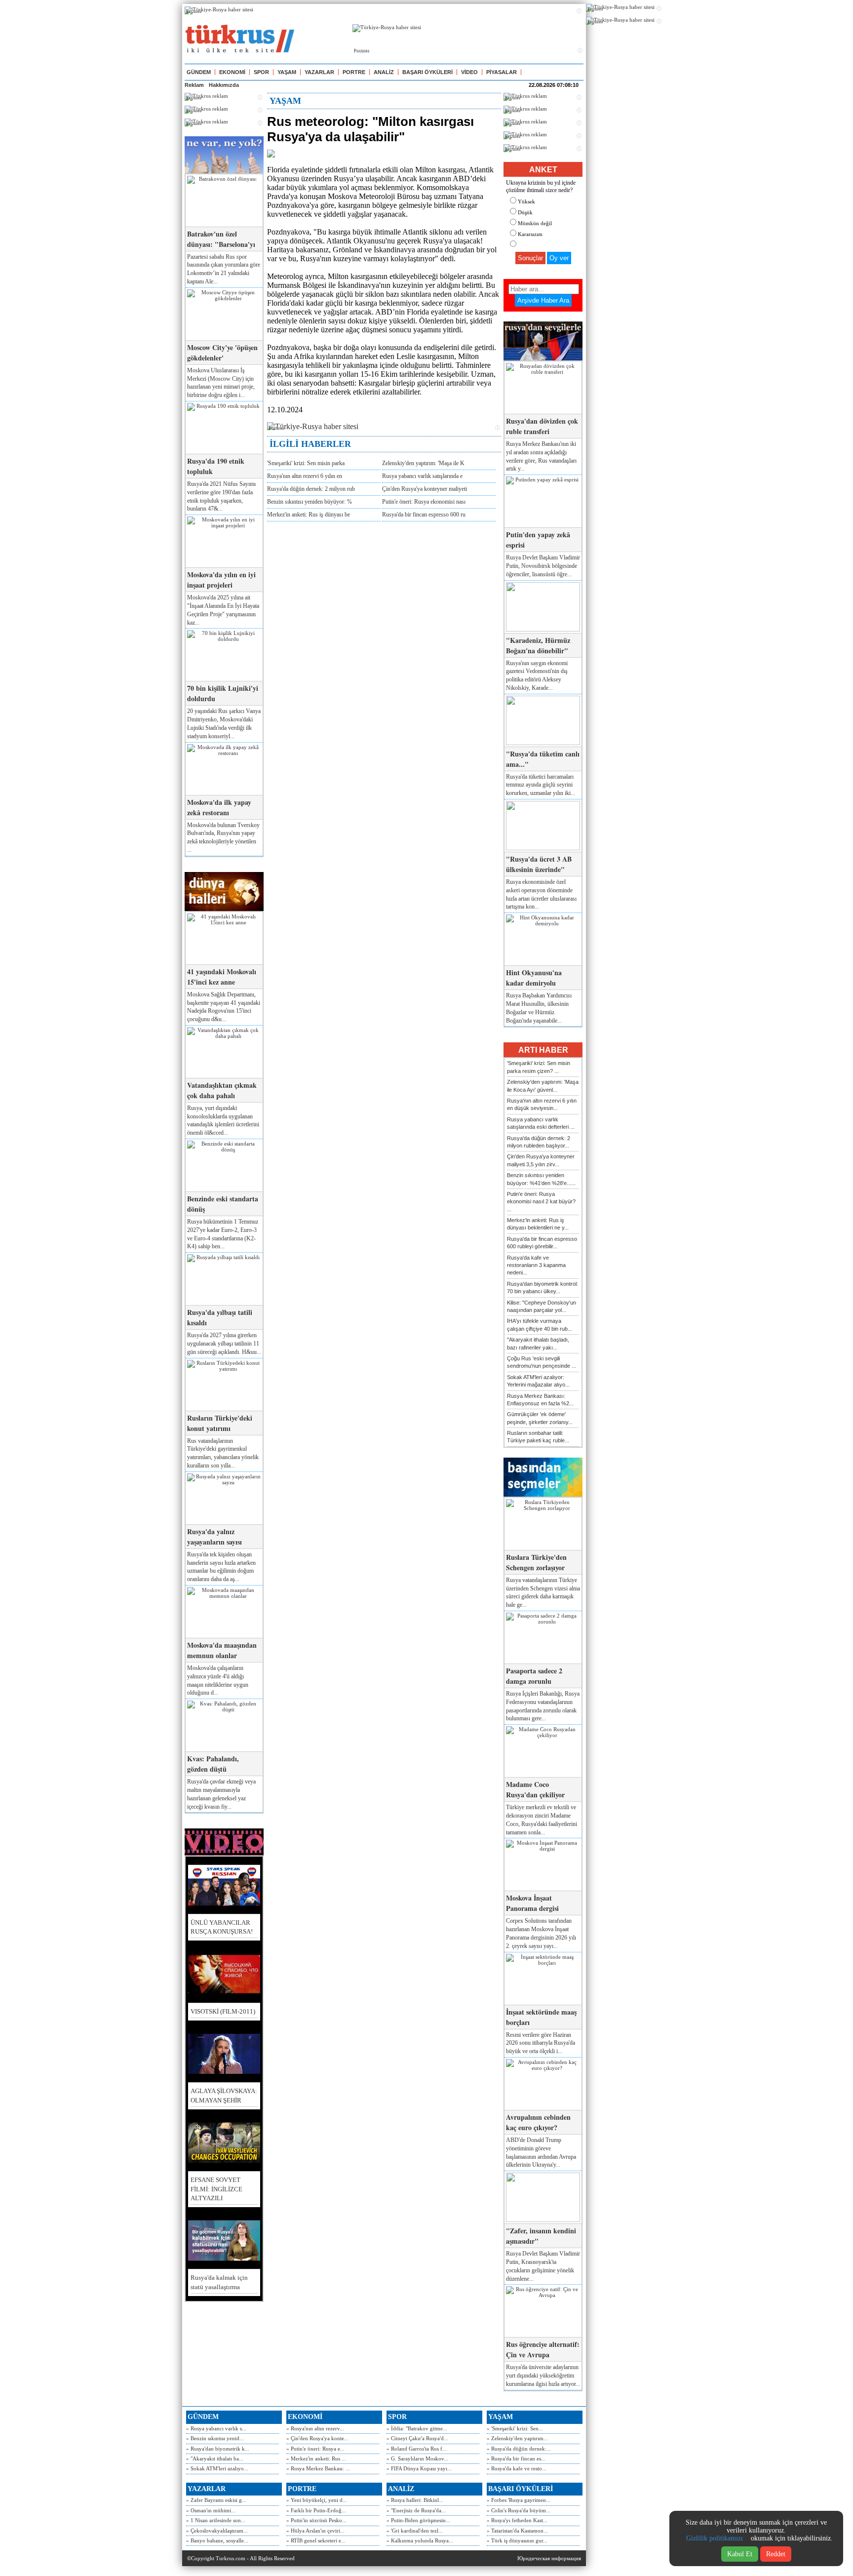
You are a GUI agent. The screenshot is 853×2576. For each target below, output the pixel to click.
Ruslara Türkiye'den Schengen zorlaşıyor (536, 1562)
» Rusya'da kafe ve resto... (517, 2468)
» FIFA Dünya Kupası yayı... (419, 2468)
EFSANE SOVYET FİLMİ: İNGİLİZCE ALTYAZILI (216, 2189)
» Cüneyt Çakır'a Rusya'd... (417, 2438)
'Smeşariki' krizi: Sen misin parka (306, 463)
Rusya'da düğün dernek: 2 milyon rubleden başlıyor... (539, 1142)
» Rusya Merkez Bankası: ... (318, 2468)
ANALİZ (384, 72)
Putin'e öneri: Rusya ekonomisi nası (424, 502)
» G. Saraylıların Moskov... (417, 2458)
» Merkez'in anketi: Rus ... (316, 2458)
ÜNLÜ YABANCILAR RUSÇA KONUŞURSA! (222, 1927)
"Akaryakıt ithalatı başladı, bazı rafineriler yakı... (538, 1343)
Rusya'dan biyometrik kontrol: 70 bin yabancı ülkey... (543, 1288)
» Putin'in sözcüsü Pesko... (316, 2520)
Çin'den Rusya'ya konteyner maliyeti (425, 489)
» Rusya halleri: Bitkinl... (415, 2500)
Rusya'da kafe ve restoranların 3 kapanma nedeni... (536, 1265)
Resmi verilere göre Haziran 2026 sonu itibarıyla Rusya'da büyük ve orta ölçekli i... (541, 2043)
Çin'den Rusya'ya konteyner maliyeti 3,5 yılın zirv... (541, 1160)
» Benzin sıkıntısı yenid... (215, 2438)
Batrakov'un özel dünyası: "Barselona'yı (221, 239)
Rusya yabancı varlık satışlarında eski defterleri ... (541, 1123)
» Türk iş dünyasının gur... (517, 2540)
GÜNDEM (199, 72)
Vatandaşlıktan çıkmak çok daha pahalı (222, 1090)
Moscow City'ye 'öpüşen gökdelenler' (222, 353)
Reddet (776, 2554)
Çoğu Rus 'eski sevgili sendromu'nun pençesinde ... (542, 1362)
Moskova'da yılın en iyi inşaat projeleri (221, 580)
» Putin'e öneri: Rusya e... (315, 2449)
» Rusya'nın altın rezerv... (315, 2428)
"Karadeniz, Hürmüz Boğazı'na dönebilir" (538, 645)
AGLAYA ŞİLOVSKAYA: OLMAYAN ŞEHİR (224, 2095)
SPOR (261, 72)
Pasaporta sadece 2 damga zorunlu (534, 1676)
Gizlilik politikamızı (715, 2538)
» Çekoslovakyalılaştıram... (217, 2531)
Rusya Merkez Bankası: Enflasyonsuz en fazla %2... (540, 1400)
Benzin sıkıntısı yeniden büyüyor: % (310, 502)
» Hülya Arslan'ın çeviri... (315, 2531)
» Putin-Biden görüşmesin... (418, 2520)
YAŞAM (287, 72)
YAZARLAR (319, 72)
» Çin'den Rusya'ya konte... (317, 2438)
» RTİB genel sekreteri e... (316, 2540)
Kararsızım (530, 234)
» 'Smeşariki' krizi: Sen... (515, 2428)
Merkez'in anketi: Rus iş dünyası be (309, 515)
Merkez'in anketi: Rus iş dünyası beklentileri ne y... (538, 1224)
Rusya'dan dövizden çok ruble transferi (542, 426)
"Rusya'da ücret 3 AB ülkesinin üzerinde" (539, 864)
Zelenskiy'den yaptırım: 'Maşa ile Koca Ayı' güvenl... (543, 1086)
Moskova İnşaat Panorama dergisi (532, 1903)
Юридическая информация (549, 2558)
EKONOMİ (232, 72)
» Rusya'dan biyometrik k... (218, 2449)
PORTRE (354, 72)
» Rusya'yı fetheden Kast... (517, 2520)
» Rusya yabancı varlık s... (216, 2428)
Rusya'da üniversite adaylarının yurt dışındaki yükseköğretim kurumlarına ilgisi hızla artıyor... (543, 2376)
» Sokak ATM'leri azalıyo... (217, 2468)
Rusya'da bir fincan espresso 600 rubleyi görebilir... (542, 1243)
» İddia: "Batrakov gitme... (417, 2428)
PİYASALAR (502, 72)
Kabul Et (740, 2554)
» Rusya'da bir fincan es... (516, 2458)
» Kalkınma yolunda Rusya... (420, 2540)
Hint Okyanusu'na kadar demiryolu (534, 978)
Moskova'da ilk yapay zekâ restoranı (219, 807)
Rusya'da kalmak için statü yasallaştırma (219, 2282)
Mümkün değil (535, 223)
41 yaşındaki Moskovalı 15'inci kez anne (222, 977)
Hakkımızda (224, 85)
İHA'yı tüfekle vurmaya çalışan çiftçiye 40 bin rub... (540, 1325)
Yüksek (526, 201)
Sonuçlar (530, 258)
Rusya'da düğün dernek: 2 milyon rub (311, 489)
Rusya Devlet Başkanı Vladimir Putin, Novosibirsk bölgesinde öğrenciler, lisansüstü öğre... (543, 566)
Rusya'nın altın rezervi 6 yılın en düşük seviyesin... (542, 1104)
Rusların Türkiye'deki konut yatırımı (220, 1423)
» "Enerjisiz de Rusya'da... (416, 2510)
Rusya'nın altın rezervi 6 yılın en (305, 476)
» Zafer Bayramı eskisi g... (216, 2500)
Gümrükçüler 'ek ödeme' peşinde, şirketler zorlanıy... (540, 1418)
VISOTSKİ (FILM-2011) (223, 2011)
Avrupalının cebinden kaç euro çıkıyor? (538, 2122)
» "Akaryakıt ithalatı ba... (215, 2458)
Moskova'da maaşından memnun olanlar (222, 1650)
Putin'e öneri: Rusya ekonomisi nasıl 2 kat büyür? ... (541, 1202)
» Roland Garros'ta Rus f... (417, 2449)
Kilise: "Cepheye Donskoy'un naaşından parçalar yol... (542, 1306)
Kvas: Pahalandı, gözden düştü (213, 1764)
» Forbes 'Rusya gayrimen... (519, 2500)
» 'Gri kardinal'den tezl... (415, 2531)
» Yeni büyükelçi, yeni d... (317, 2500)
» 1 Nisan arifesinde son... (216, 2520)
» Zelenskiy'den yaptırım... (517, 2438)
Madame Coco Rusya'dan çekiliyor (535, 1789)
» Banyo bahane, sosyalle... (217, 2540)
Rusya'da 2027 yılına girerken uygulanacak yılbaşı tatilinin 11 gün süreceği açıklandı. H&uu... (224, 1344)
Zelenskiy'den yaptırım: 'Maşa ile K (423, 463)
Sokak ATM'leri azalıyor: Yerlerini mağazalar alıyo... (538, 1381)
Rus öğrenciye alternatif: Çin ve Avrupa (543, 2349)
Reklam (194, 85)
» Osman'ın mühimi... (211, 2510)
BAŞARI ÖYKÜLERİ (427, 72)
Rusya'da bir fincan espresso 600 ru (424, 515)
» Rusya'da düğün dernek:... (519, 2449)
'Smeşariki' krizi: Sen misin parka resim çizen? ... (539, 1067)
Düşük (525, 212)
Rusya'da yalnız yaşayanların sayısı (214, 1537)
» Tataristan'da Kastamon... (517, 2531)
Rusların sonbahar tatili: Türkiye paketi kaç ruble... (538, 1437)
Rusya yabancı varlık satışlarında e (422, 476)
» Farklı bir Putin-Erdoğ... (316, 2510)
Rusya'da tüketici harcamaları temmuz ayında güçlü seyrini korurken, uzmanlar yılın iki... (541, 785)
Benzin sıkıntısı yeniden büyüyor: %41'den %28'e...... (541, 1179)
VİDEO (469, 72)
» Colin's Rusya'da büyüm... (519, 2510)
